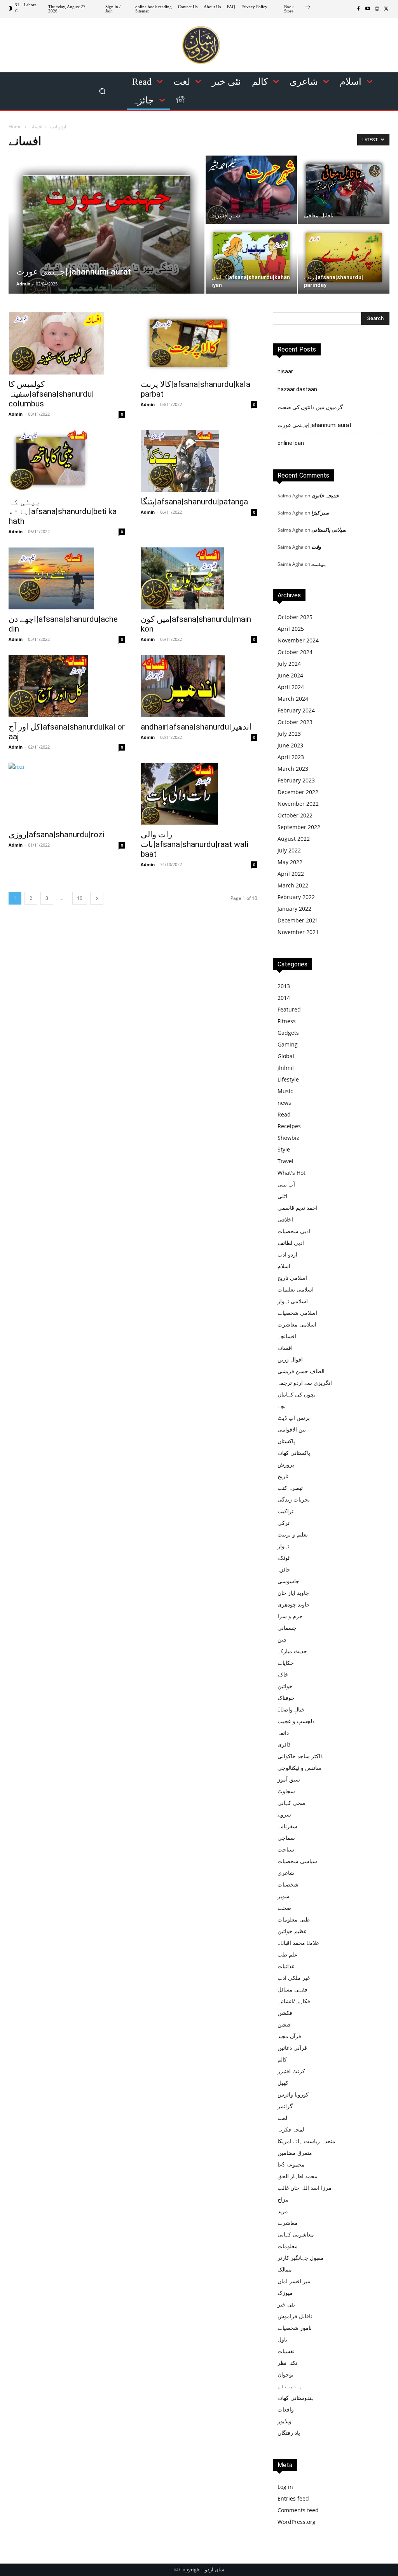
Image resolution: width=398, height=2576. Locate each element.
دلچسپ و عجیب (296, 1721)
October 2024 (295, 652)
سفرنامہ (287, 1826)
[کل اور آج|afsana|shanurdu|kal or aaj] (67, 686)
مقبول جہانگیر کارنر (301, 2258)
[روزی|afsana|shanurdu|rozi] (67, 794)
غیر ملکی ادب (294, 1978)
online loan (291, 443)
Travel (285, 1161)
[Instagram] (377, 9)
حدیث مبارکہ (292, 1651)
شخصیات (288, 1884)
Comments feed (298, 2510)
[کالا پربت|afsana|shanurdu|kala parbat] (199, 343)
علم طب (287, 1954)
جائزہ (284, 1569)
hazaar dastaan (297, 389)
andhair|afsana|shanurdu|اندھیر (196, 727)
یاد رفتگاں (289, 2433)
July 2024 (289, 664)
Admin (23, 284)
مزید (283, 2211)
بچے (282, 1406)
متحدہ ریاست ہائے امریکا (306, 2141)
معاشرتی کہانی (296, 2234)
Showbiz (288, 1138)
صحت (284, 1908)
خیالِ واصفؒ (291, 1709)
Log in (285, 2487)
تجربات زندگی (294, 1499)
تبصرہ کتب (290, 1488)
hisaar (285, 371)
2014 (284, 998)
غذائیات (286, 1966)
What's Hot (292, 1173)
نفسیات (286, 2351)
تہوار (283, 1546)
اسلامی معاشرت (297, 1324)
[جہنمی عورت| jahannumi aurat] (106, 240)
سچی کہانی (292, 1803)
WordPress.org (297, 2522)
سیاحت (286, 1849)
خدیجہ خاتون (325, 495)
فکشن (285, 2013)
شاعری (286, 1873)
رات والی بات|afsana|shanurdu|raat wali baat (195, 844)
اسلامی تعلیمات (296, 1289)
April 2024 (291, 687)
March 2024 (293, 699)
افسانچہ (287, 1336)
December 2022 (298, 792)
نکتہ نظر (287, 2363)
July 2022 (289, 850)
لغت (282, 2118)
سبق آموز (289, 1779)
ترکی (284, 1523)
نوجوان (285, 2374)
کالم (282, 2059)
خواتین (285, 1686)
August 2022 (294, 839)
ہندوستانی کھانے (296, 2398)
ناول (282, 2339)
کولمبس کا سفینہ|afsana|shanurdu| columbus (51, 394)
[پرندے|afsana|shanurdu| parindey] (344, 258)
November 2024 (298, 640)
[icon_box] (298, 10)
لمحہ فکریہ (291, 2129)
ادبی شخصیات (294, 1231)
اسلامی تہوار (293, 1301)
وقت (316, 547)
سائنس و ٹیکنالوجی (299, 1768)
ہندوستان (290, 2386)
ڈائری (284, 1744)
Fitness (287, 1021)
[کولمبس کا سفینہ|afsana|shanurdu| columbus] (67, 343)
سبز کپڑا (320, 513)
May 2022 (290, 862)
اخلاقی (285, 1219)
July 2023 (289, 734)
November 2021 (298, 932)
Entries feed (293, 2498)
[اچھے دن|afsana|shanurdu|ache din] (67, 578)
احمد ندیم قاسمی (298, 1208)
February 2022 (296, 897)
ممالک (285, 2269)
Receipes (289, 1126)
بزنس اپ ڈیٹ (294, 1418)
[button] (102, 91)
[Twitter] (386, 9)
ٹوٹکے (284, 1558)
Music (285, 1091)
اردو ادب (58, 127)
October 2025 (295, 617)
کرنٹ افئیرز (291, 2071)
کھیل (283, 2083)
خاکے (283, 1674)
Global (286, 1056)
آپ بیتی (286, 1184)
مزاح (283, 2199)
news (284, 1103)
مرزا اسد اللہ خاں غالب (305, 2188)
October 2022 (295, 815)
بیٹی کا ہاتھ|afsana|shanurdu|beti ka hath (63, 511)
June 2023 (290, 745)
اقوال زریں (290, 1359)
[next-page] (97, 898)
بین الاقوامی (292, 1429)
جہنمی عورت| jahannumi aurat (314, 425)
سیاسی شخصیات (297, 1861)
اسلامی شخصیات (297, 1313)
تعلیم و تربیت (293, 1534)
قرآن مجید (289, 2036)
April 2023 (291, 757)
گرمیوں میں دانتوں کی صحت (310, 407)
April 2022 (291, 874)
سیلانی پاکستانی (329, 530)
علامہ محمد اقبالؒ (298, 1943)
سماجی (286, 1838)
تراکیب (285, 1511)
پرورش (286, 1464)
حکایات (286, 1663)
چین (282, 1639)
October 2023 (295, 722)
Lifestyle (288, 1079)
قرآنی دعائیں (292, 2048)
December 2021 (298, 920)
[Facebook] (358, 9)
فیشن (284, 2024)
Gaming (288, 1044)
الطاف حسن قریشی (301, 1371)
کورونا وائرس (293, 2094)
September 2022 (299, 827)
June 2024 (290, 675)
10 (80, 898)
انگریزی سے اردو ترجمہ (305, 1383)
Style (284, 1149)
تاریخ (283, 1476)
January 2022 (294, 909)
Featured (289, 1009)
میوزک (285, 2293)
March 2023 (293, 769)
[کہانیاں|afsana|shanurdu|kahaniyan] (251, 256)
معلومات (288, 2246)
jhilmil (286, 1068)
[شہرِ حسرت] (251, 191)
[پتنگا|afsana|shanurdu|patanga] (199, 461)
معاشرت (288, 2223)
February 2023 (296, 780)
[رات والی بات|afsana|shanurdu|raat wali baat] (199, 794)
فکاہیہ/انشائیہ (294, 2001)
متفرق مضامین (295, 2153)
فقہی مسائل (292, 1989)
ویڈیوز (285, 2421)
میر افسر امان (294, 2281)
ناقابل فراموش (295, 2316)
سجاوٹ (286, 1791)
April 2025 (291, 629)
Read (284, 1114)
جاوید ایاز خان (293, 1593)
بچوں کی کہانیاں (297, 1394)
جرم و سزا (290, 1616)
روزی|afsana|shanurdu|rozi (56, 835)
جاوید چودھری (294, 1604)
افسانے (285, 1348)
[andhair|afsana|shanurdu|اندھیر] (199, 686)
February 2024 (296, 710)
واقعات (286, 2409)
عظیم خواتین (292, 1931)
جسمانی (287, 1628)
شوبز (284, 1896)
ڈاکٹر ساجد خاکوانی (300, 1756)
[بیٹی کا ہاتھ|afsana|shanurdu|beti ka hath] (67, 461)
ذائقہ (283, 1733)
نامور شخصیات (295, 2328)
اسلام (284, 1266)
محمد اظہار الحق (298, 2176)
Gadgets (288, 1033)
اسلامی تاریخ (292, 1278)
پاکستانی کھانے (294, 1453)
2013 (284, 986)
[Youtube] (368, 9)
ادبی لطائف (291, 1243)
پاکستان (286, 1441)
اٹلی (282, 1196)
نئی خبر (286, 2304)
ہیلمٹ (319, 564)
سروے (284, 1814)
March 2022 (293, 885)
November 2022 (298, 804)
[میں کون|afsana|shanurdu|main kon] (199, 578)
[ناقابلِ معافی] (344, 190)
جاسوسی (288, 1581)
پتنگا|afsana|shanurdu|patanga (194, 502)
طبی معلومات (294, 1919)
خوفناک (286, 1698)
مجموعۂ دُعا (291, 2164)
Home (15, 127)
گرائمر (285, 2106)
